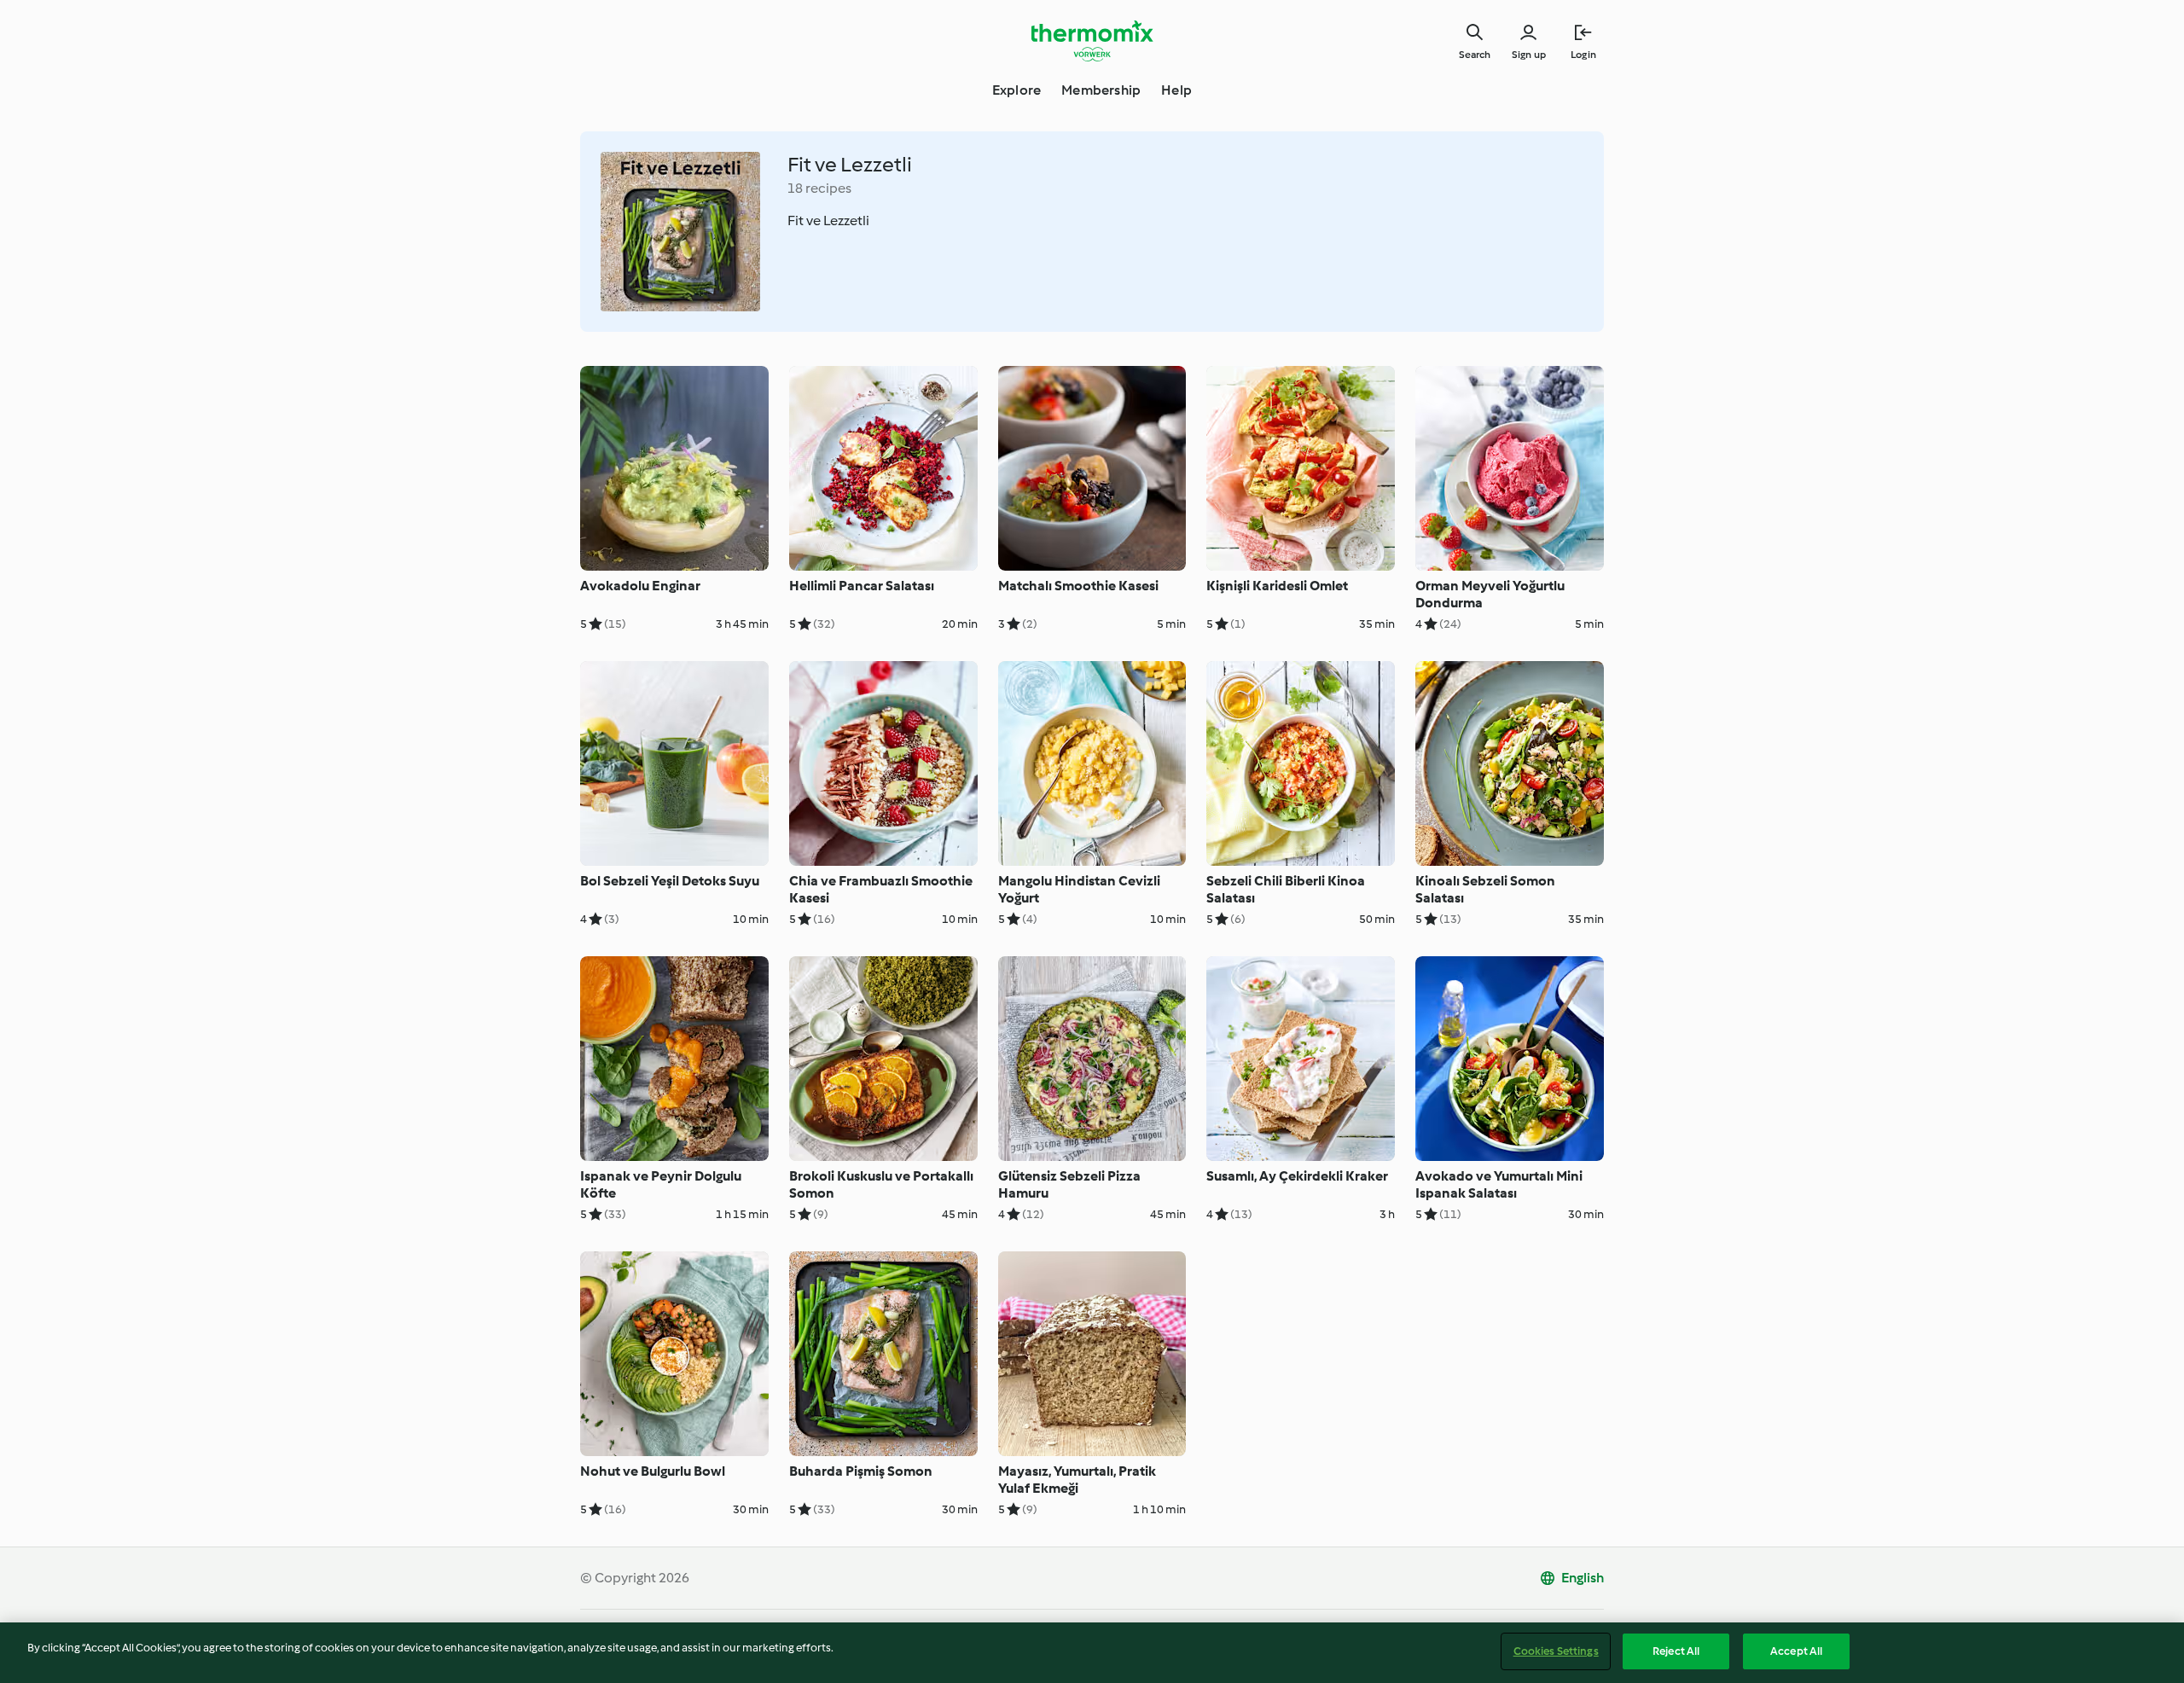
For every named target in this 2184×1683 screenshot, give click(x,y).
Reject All (1676, 1651)
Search (1475, 55)
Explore (1016, 90)
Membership (1101, 90)
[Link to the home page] (1092, 41)
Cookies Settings (1556, 1651)
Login (1583, 55)
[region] (1092, 1653)
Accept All (1796, 1651)
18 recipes (819, 188)
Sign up (1529, 55)
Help (1176, 90)
